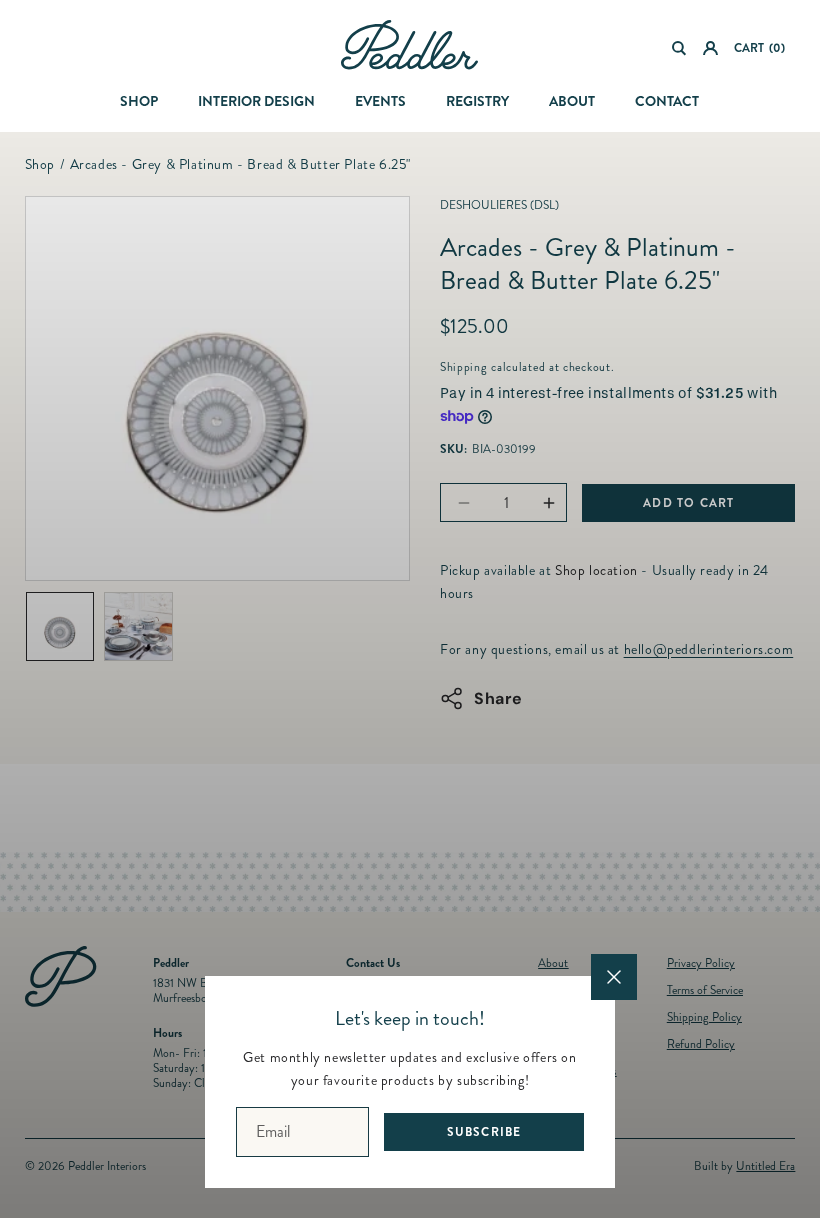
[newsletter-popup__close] (614, 977)
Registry (477, 101)
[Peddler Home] (409, 45)
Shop (139, 101)
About (572, 101)
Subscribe (484, 1132)
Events (380, 101)
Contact (667, 101)
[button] (679, 48)
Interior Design (256, 101)
